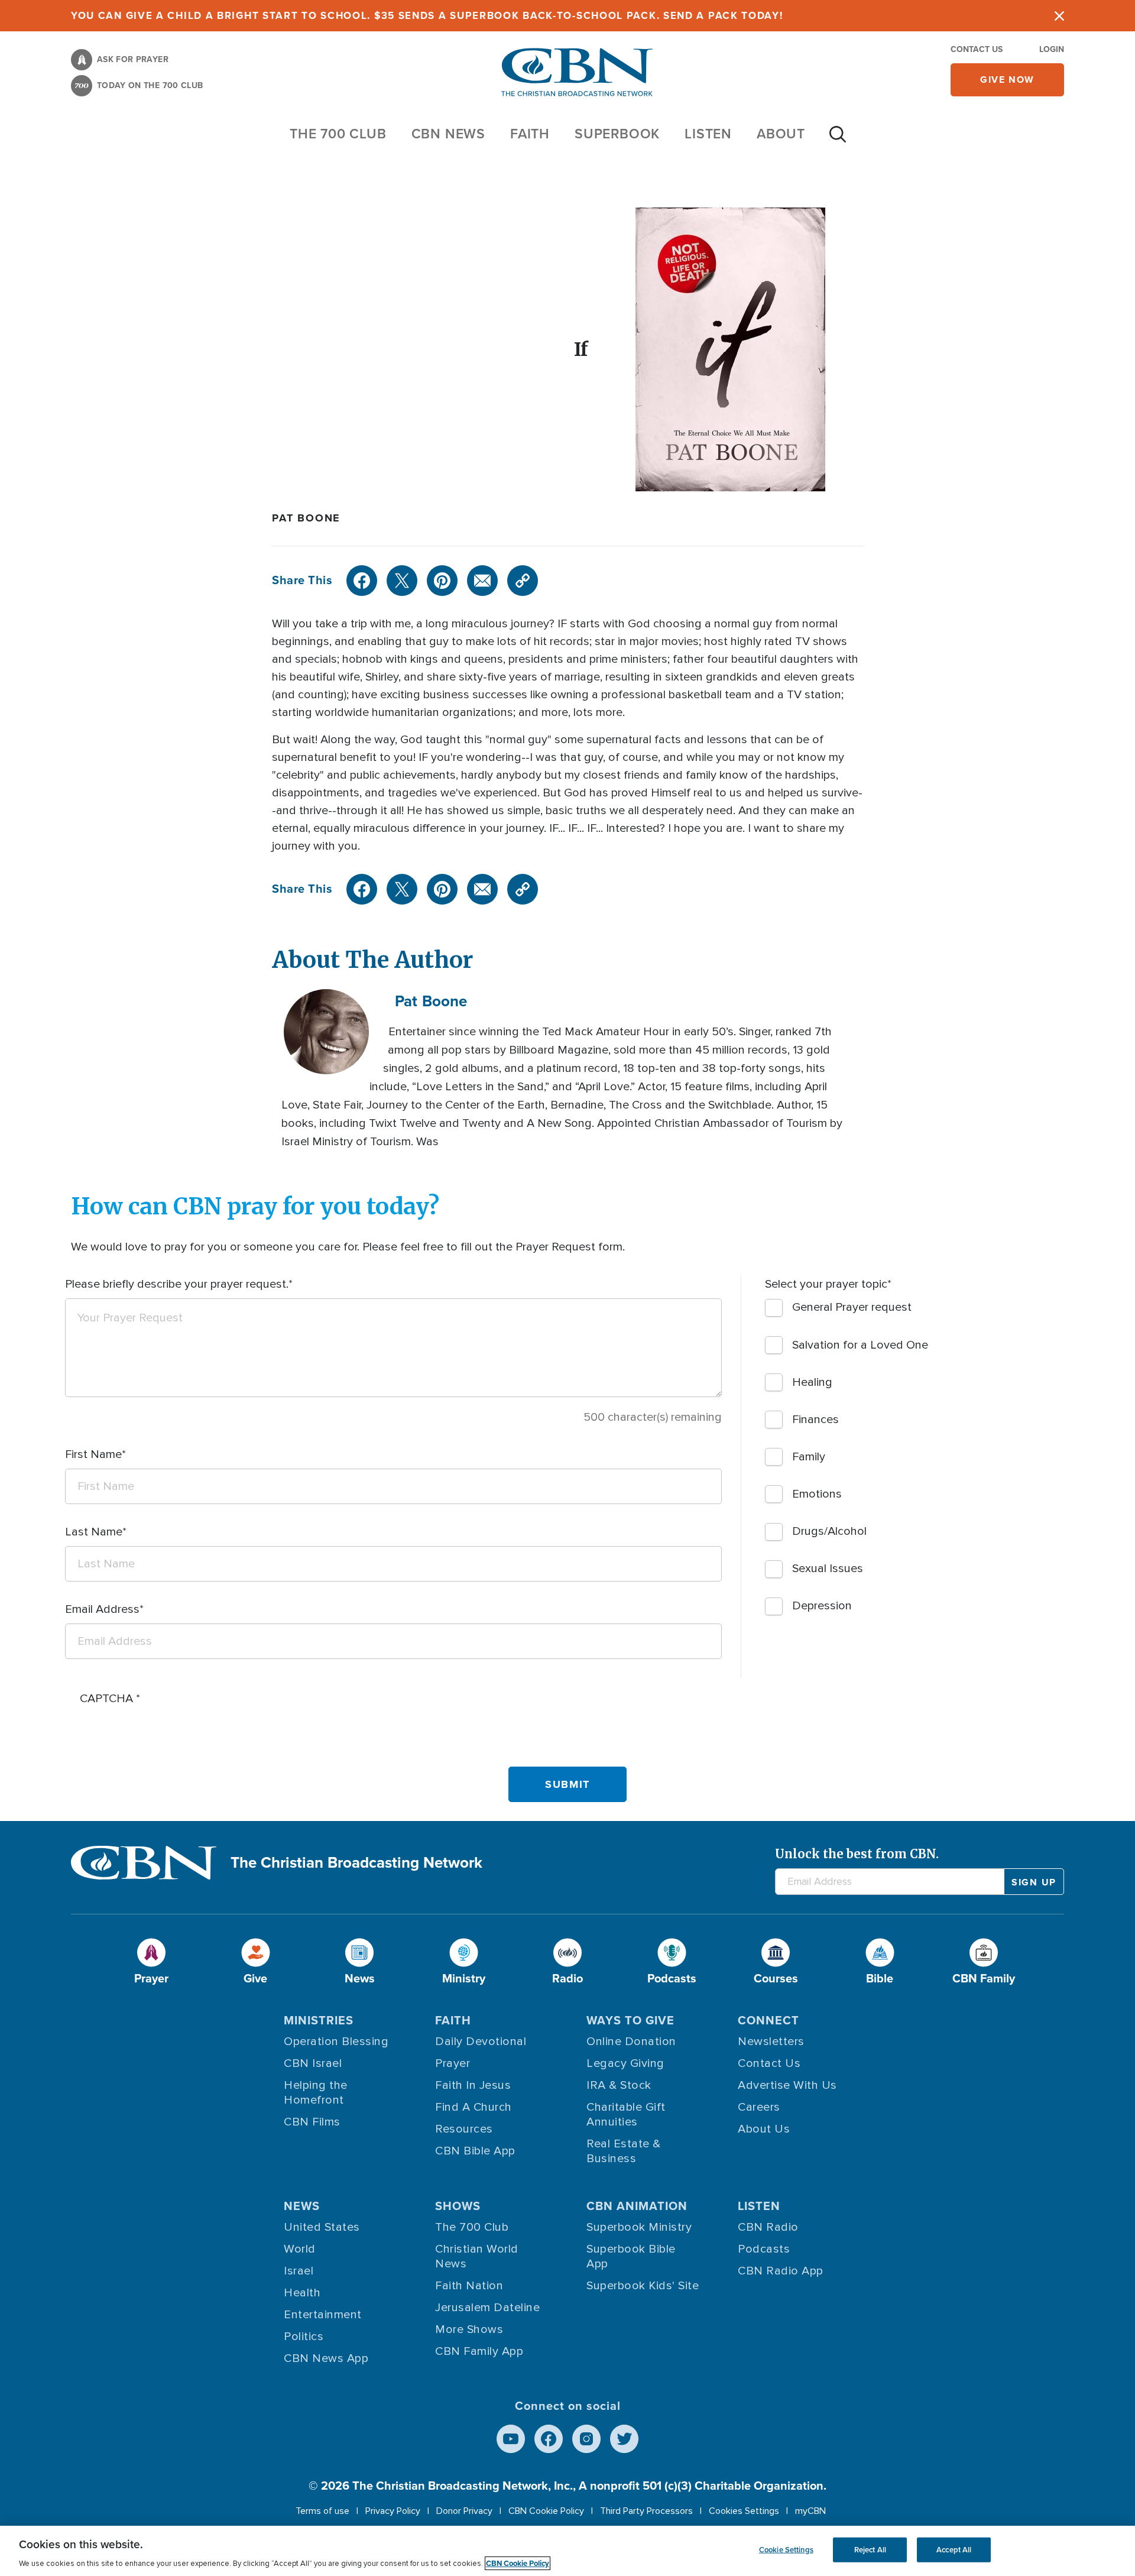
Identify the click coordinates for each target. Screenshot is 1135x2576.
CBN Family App (479, 2351)
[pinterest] (442, 581)
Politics (304, 2337)
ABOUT (781, 134)
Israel (299, 2271)
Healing (812, 1382)
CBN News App (326, 2358)
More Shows (469, 2329)
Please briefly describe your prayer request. (177, 1284)
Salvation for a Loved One (860, 1345)
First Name (93, 1454)
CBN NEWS (448, 134)
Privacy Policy (393, 2511)
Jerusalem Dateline (487, 2308)
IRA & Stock (619, 2085)
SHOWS (458, 2206)
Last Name (94, 1532)
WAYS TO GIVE (630, 2020)
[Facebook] (362, 581)
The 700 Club (338, 134)
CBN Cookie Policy (546, 2511)
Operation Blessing (336, 2042)
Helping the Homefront (316, 2093)
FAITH (530, 134)
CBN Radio (768, 2227)
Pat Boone (306, 518)
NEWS (302, 2206)
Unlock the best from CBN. (857, 1854)
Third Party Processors (646, 2511)
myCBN (810, 2511)
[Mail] (482, 581)
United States (322, 2227)
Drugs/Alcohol (829, 1531)
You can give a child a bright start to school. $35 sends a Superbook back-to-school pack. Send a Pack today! (427, 16)
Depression (822, 1606)
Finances (815, 1420)
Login (1052, 49)
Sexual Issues (828, 1569)
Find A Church (474, 2107)
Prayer (453, 2063)
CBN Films (312, 2122)
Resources (464, 2129)
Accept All (954, 2550)
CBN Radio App (781, 2271)
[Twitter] (402, 581)
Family (809, 1457)
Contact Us (977, 49)
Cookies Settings (744, 2511)
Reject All (870, 2550)
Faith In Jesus (473, 2085)
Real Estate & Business (624, 2151)
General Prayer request (852, 1307)
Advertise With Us (787, 2085)
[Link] (523, 581)
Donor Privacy (464, 2511)
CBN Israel (313, 2063)
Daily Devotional (481, 2042)
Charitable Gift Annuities (626, 2115)
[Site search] (838, 140)
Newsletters (771, 2042)
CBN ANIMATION (637, 2206)
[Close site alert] (1059, 16)
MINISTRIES (319, 2020)
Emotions (817, 1494)
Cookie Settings (786, 2550)
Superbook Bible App (631, 2256)
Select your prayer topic (826, 1284)
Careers (759, 2107)
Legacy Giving (625, 2063)
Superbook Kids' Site (643, 2286)
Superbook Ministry (639, 2227)
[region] (567, 2551)
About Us (764, 2129)
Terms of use (322, 2511)
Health (302, 2293)
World (300, 2249)
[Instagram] (586, 2439)
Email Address (102, 1609)
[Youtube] (511, 2439)
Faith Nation (469, 2286)
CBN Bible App (475, 2151)
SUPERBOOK (617, 134)
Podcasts (764, 2249)
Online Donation (631, 2042)
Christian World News (477, 2256)
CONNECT (768, 2020)
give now (1007, 80)
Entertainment (323, 2315)
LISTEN (708, 134)
